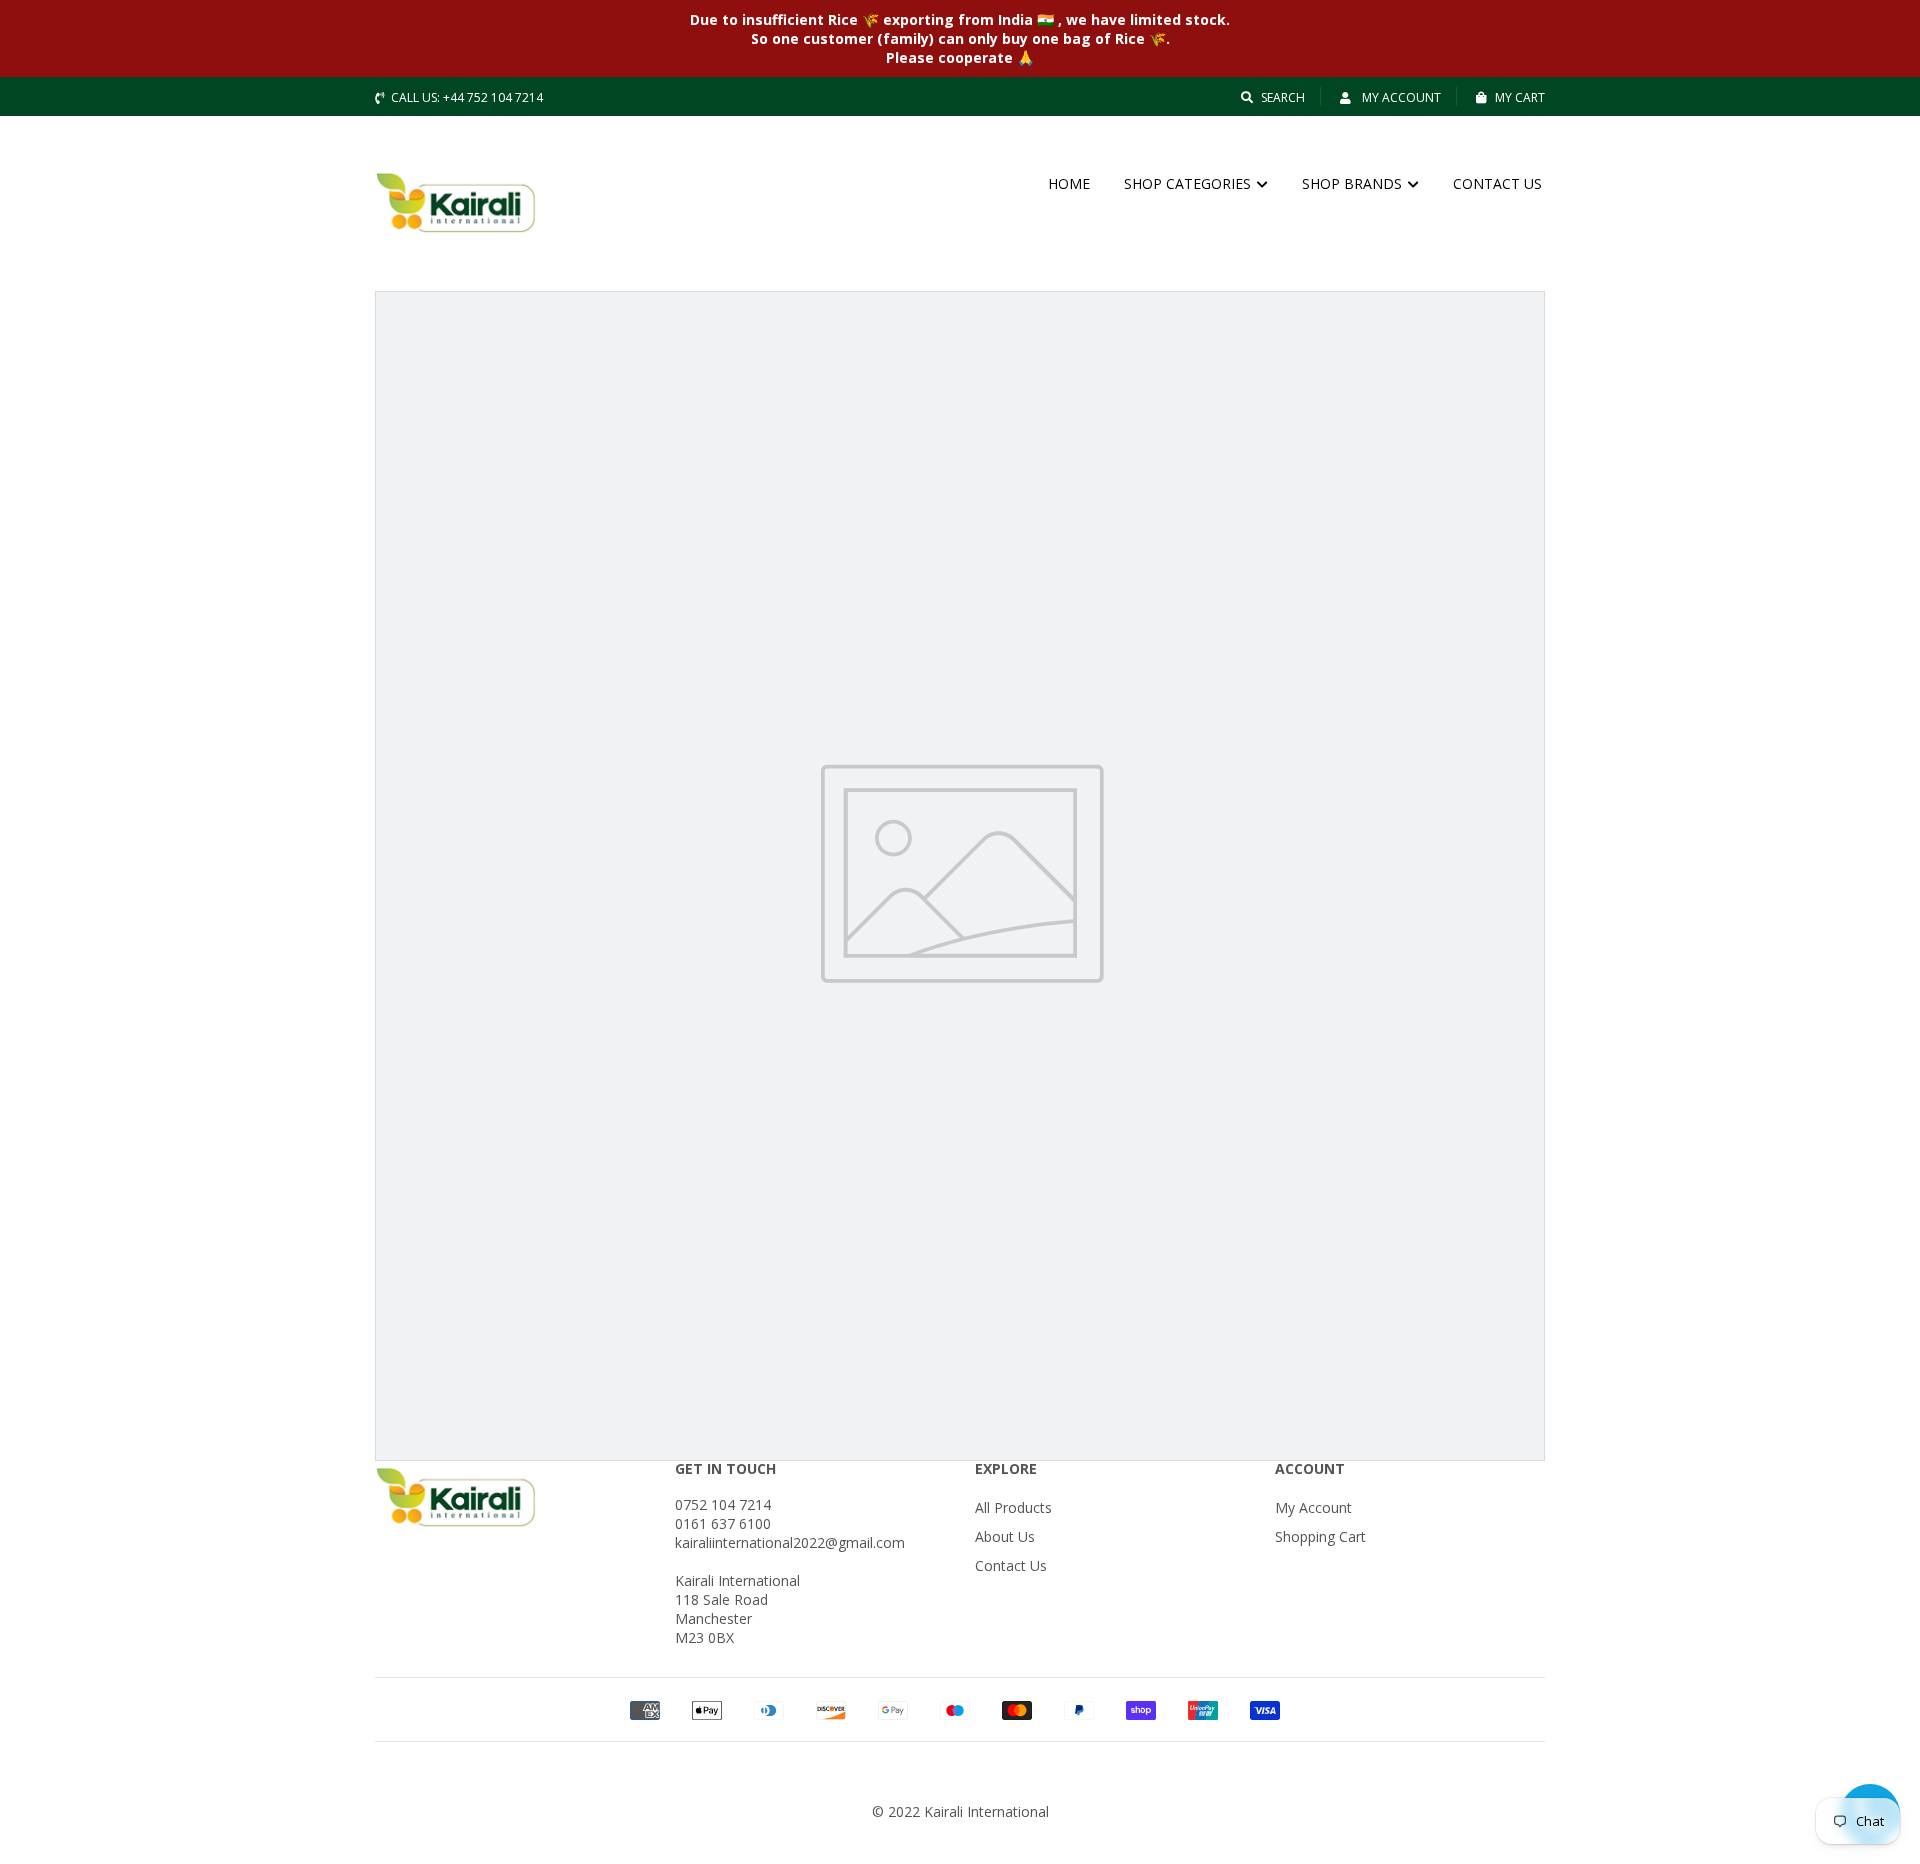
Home (1069, 183)
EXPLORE (1006, 1468)
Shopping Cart (1320, 1536)
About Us (1005, 1536)
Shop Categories (1189, 183)
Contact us (1497, 183)
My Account (1400, 97)
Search (1283, 97)
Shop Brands (1354, 183)
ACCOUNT (1310, 1468)
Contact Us (1011, 1565)
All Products (1013, 1507)
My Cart (1520, 97)
